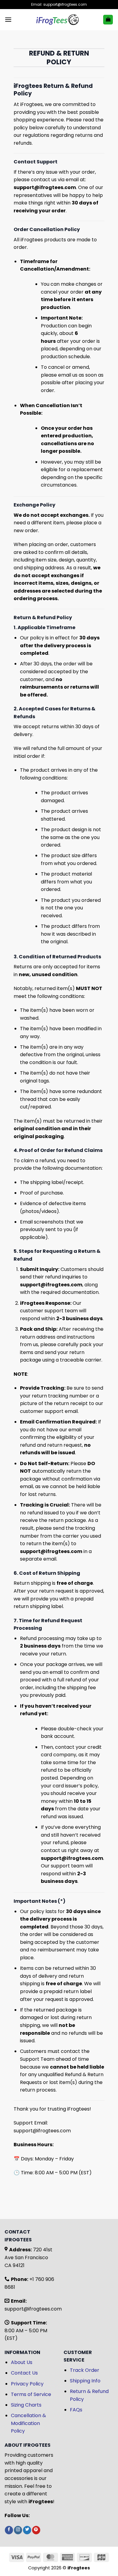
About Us (22, 2362)
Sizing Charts (26, 2405)
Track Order (85, 2370)
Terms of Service (31, 2394)
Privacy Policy (27, 2384)
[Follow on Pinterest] (36, 2530)
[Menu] (8, 19)
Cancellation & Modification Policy (28, 2423)
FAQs (76, 2410)
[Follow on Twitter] (27, 2530)
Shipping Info (85, 2381)
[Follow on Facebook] (9, 2530)
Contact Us (24, 2373)
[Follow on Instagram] (18, 2530)
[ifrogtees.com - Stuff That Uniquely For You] (57, 20)
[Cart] (108, 20)
